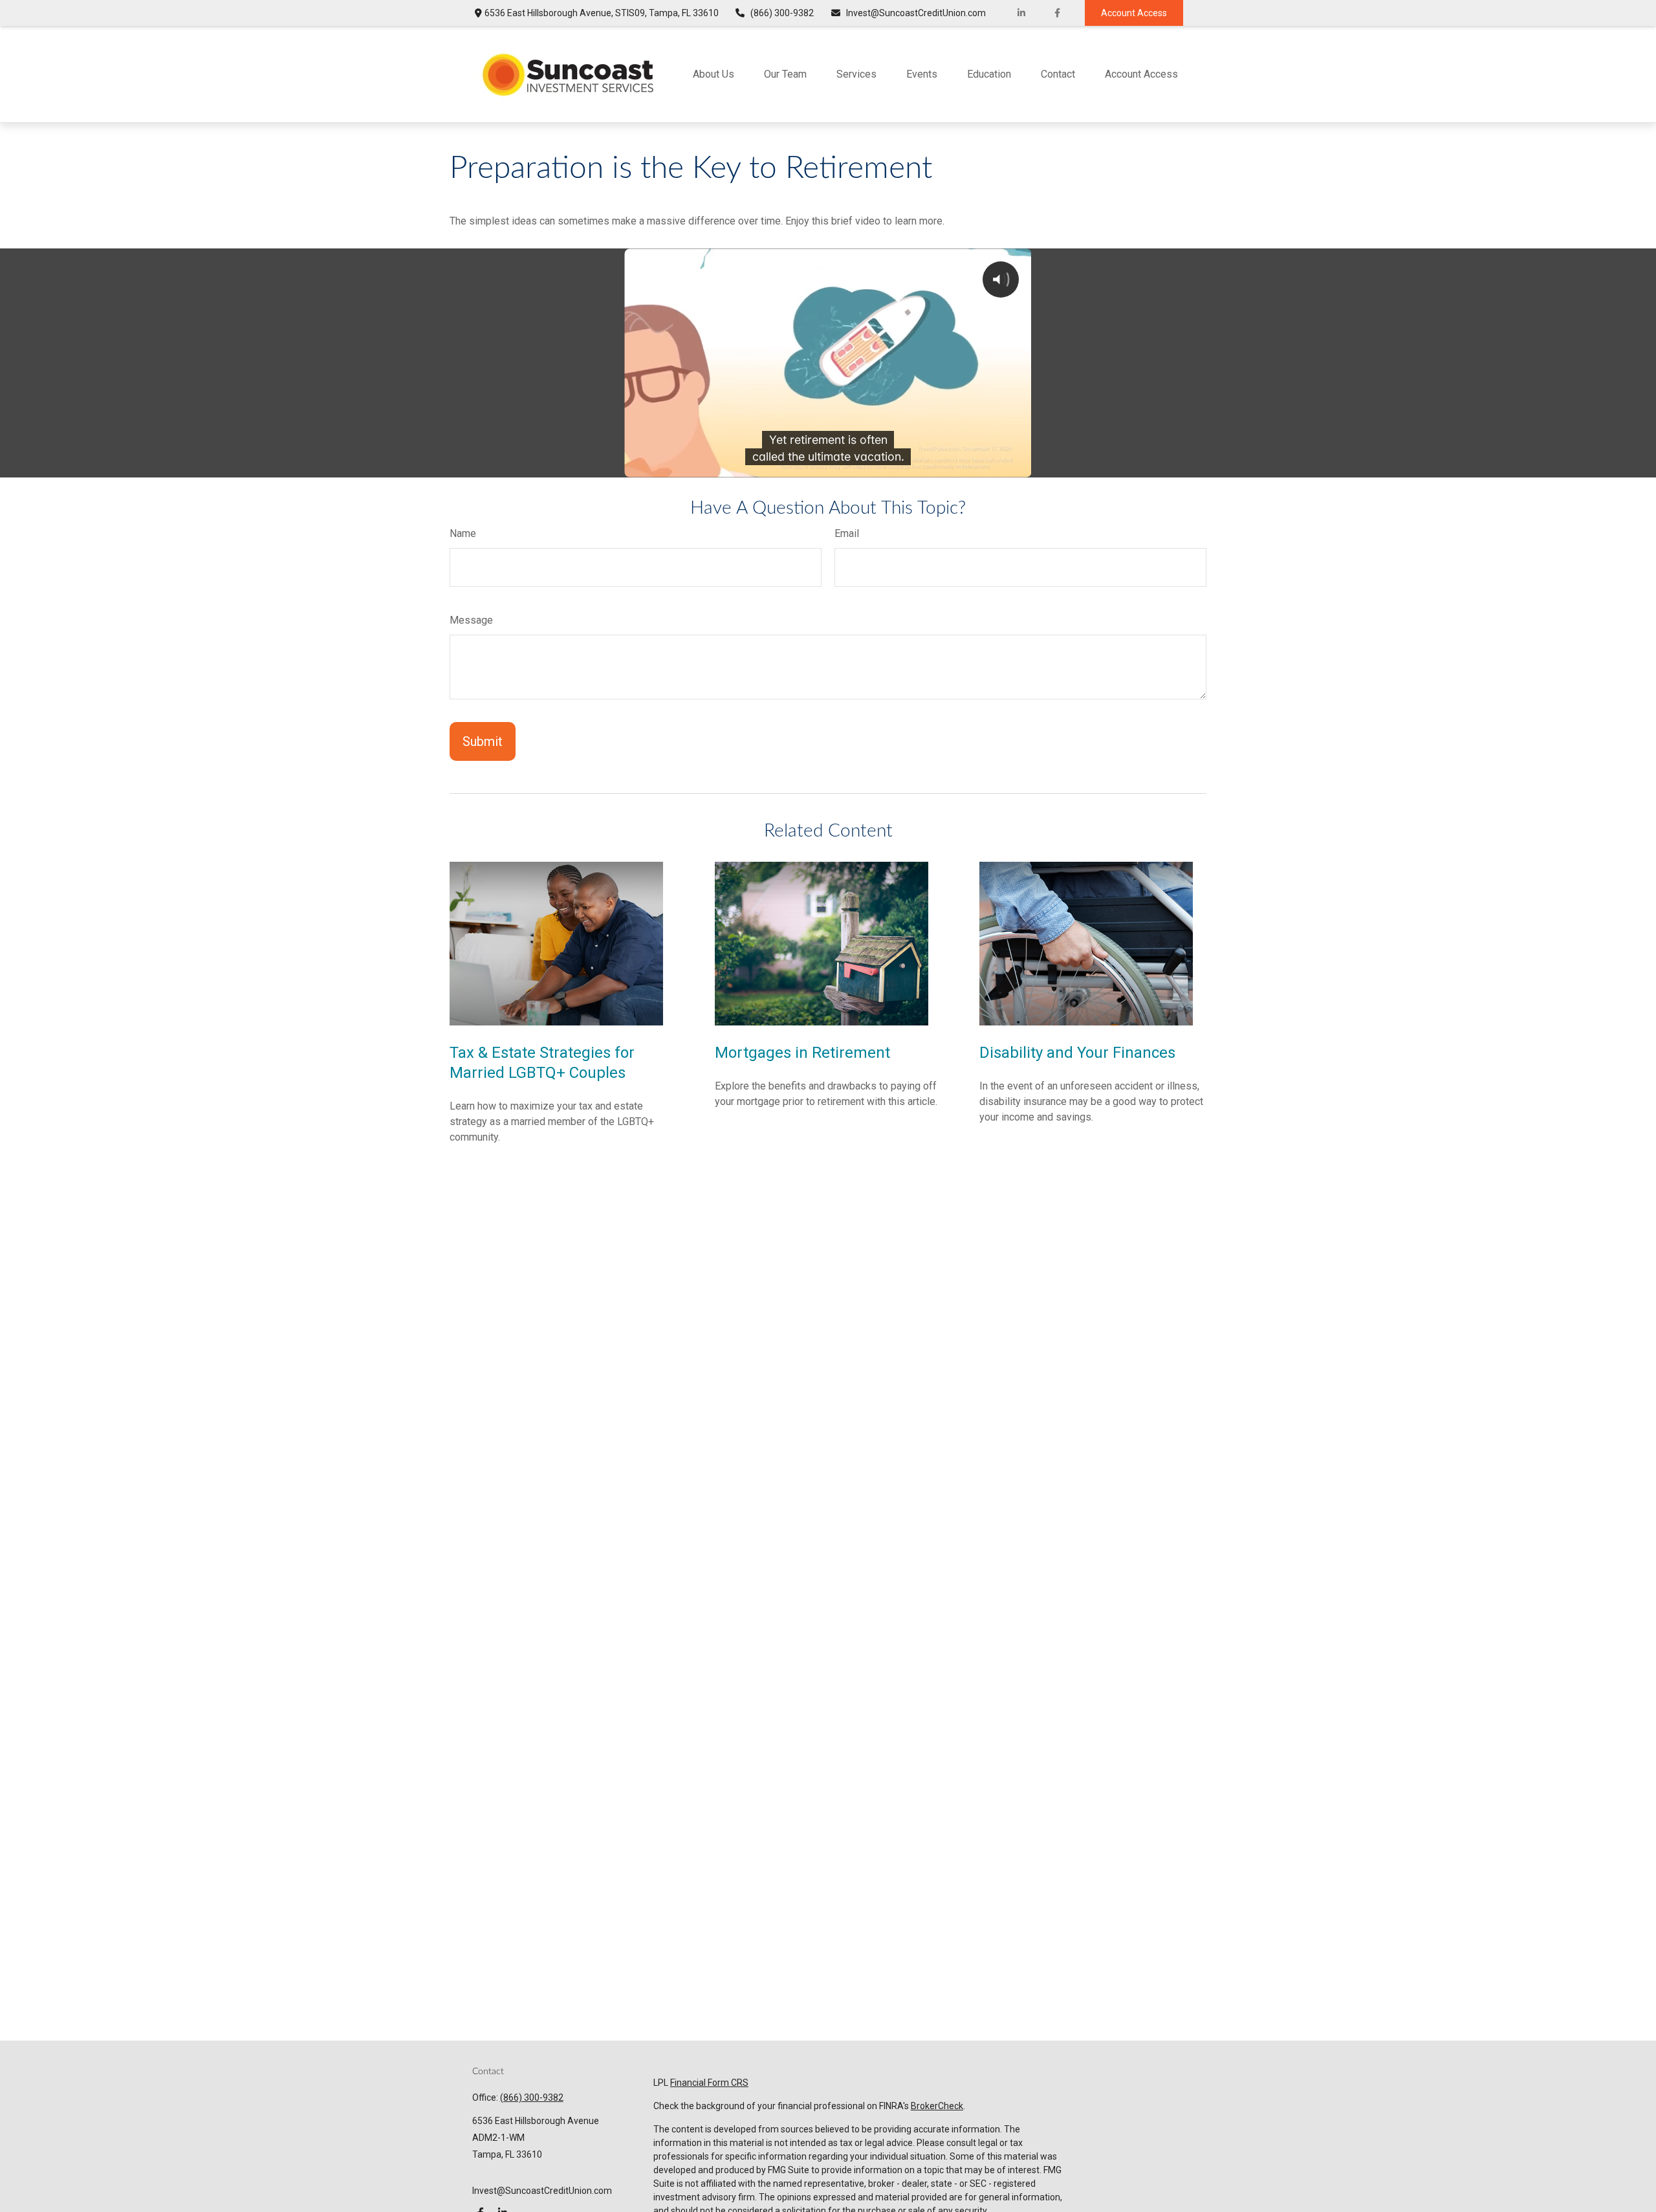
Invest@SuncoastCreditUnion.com (916, 13)
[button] (714, 74)
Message (471, 620)
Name (463, 533)
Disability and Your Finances (1077, 1053)
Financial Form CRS (709, 2083)
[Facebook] (1057, 13)
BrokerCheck (937, 2106)
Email (847, 533)
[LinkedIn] (1022, 13)
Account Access (1134, 13)
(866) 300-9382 (782, 13)
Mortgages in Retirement (802, 1053)
